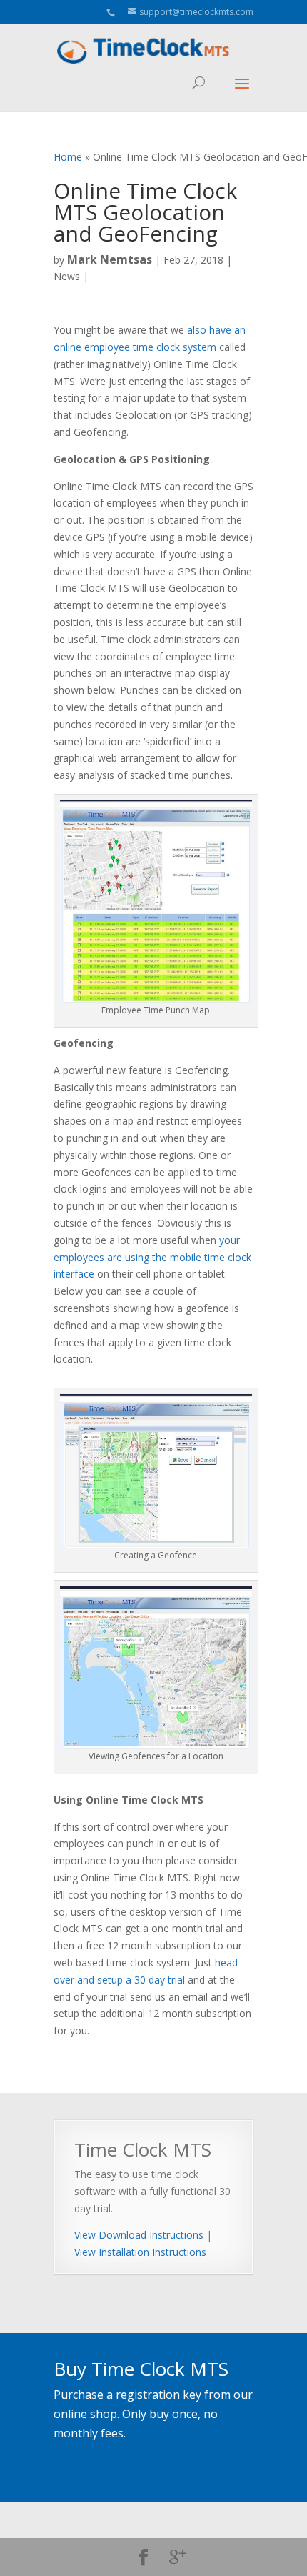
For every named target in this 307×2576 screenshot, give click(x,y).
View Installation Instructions (140, 2252)
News (67, 276)
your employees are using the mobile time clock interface (152, 1257)
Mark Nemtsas (110, 259)
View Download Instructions (139, 2235)
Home (68, 157)
